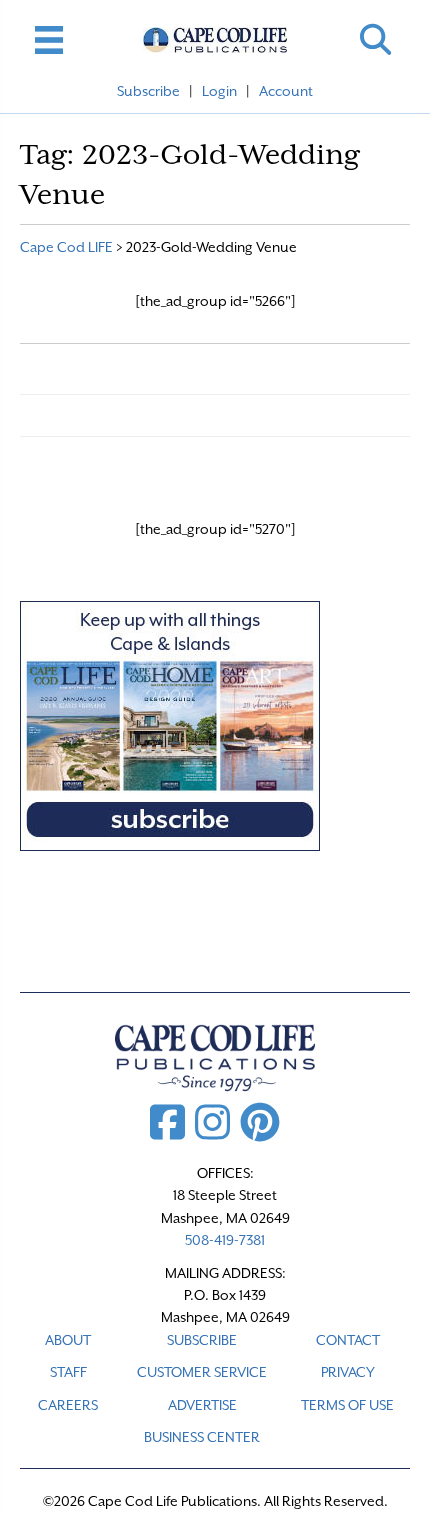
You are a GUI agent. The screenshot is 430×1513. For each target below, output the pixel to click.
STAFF (68, 1372)
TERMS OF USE (347, 1405)
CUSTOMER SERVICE (202, 1372)
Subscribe (148, 91)
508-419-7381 (225, 1240)
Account (286, 91)
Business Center (202, 1437)
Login (219, 91)
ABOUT (68, 1340)
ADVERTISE (202, 1405)
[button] (375, 39)
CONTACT (348, 1340)
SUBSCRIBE (202, 1340)
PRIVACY (348, 1372)
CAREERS (68, 1405)
